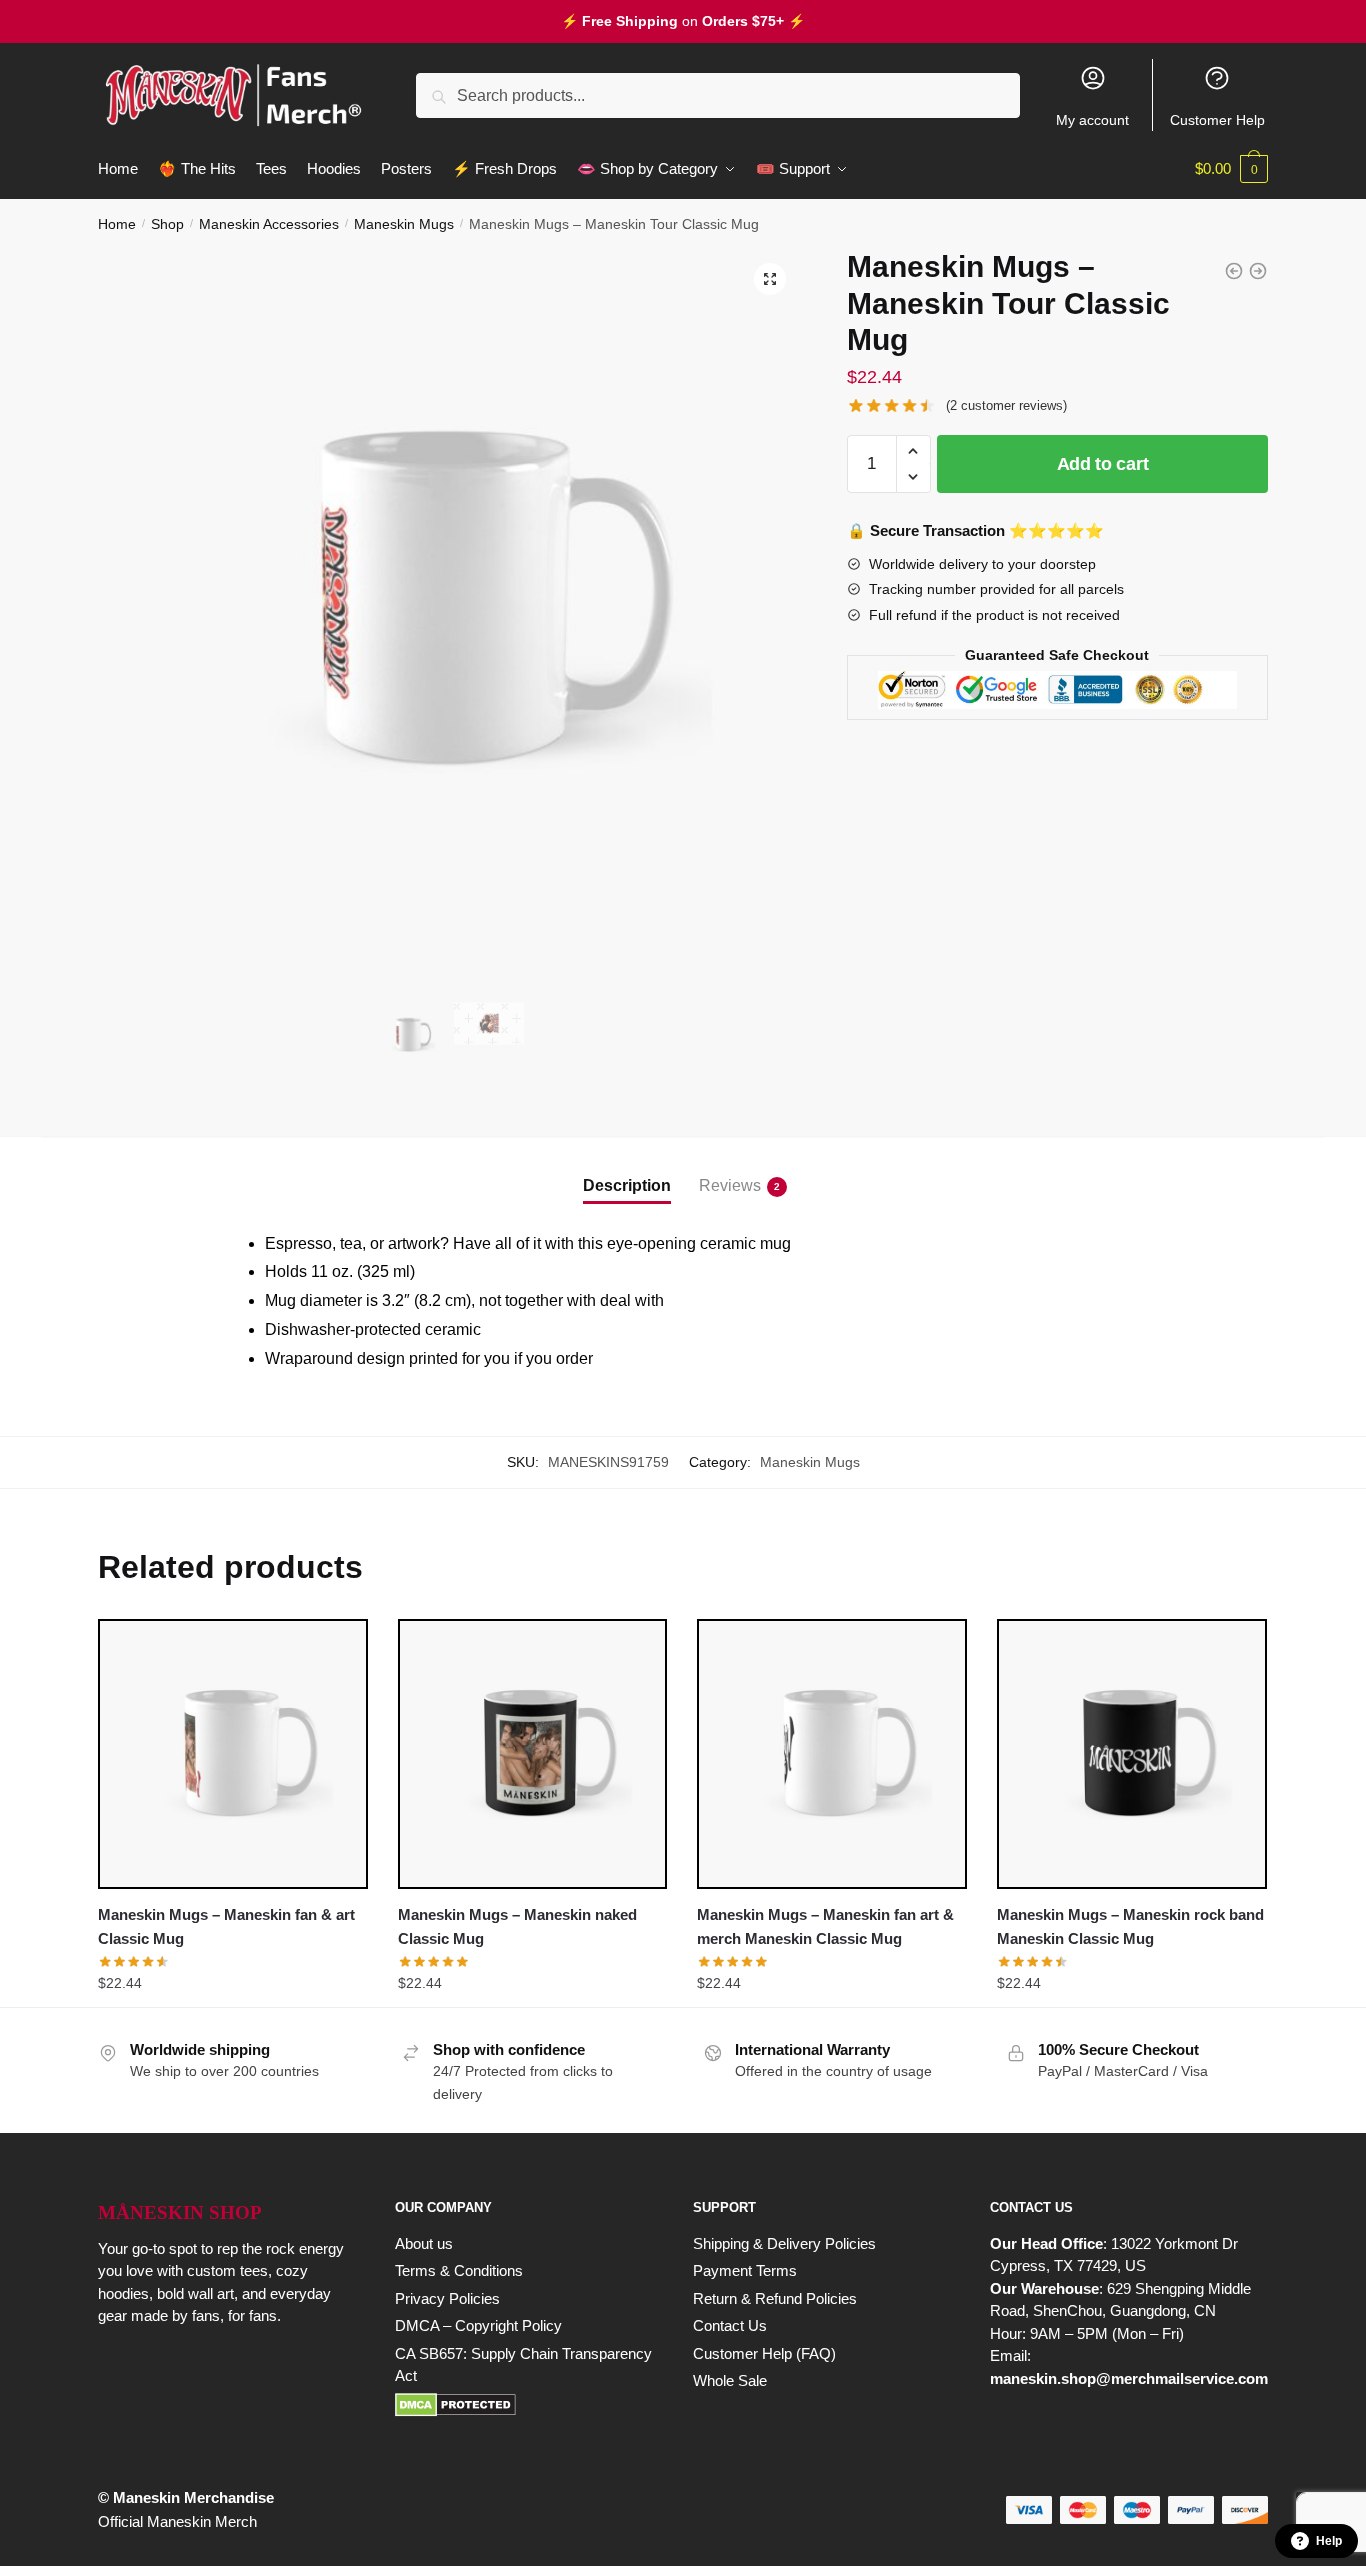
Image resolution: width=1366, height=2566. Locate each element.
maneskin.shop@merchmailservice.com (1129, 2378)
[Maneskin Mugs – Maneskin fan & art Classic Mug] (233, 1754)
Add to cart (1103, 464)
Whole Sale (730, 2380)
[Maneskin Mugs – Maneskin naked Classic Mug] (533, 1754)
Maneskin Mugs (404, 224)
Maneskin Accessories (269, 224)
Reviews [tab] (730, 1185)
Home (117, 224)
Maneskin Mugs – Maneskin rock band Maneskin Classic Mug (1130, 1926)
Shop (167, 224)
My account (1092, 120)
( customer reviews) (1006, 405)
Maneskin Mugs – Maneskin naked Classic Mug (517, 1926)
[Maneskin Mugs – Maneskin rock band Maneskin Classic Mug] (1132, 1754)
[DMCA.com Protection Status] (523, 2405)
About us (424, 2243)
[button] (770, 279)
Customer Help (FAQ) (764, 2353)
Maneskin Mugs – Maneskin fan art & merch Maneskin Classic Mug (825, 1926)
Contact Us (730, 2325)
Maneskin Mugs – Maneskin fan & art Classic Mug (226, 1926)
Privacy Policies (447, 2298)
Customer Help (1217, 120)
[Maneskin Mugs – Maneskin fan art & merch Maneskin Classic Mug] (832, 1754)
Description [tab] (627, 1185)
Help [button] (1329, 2541)
